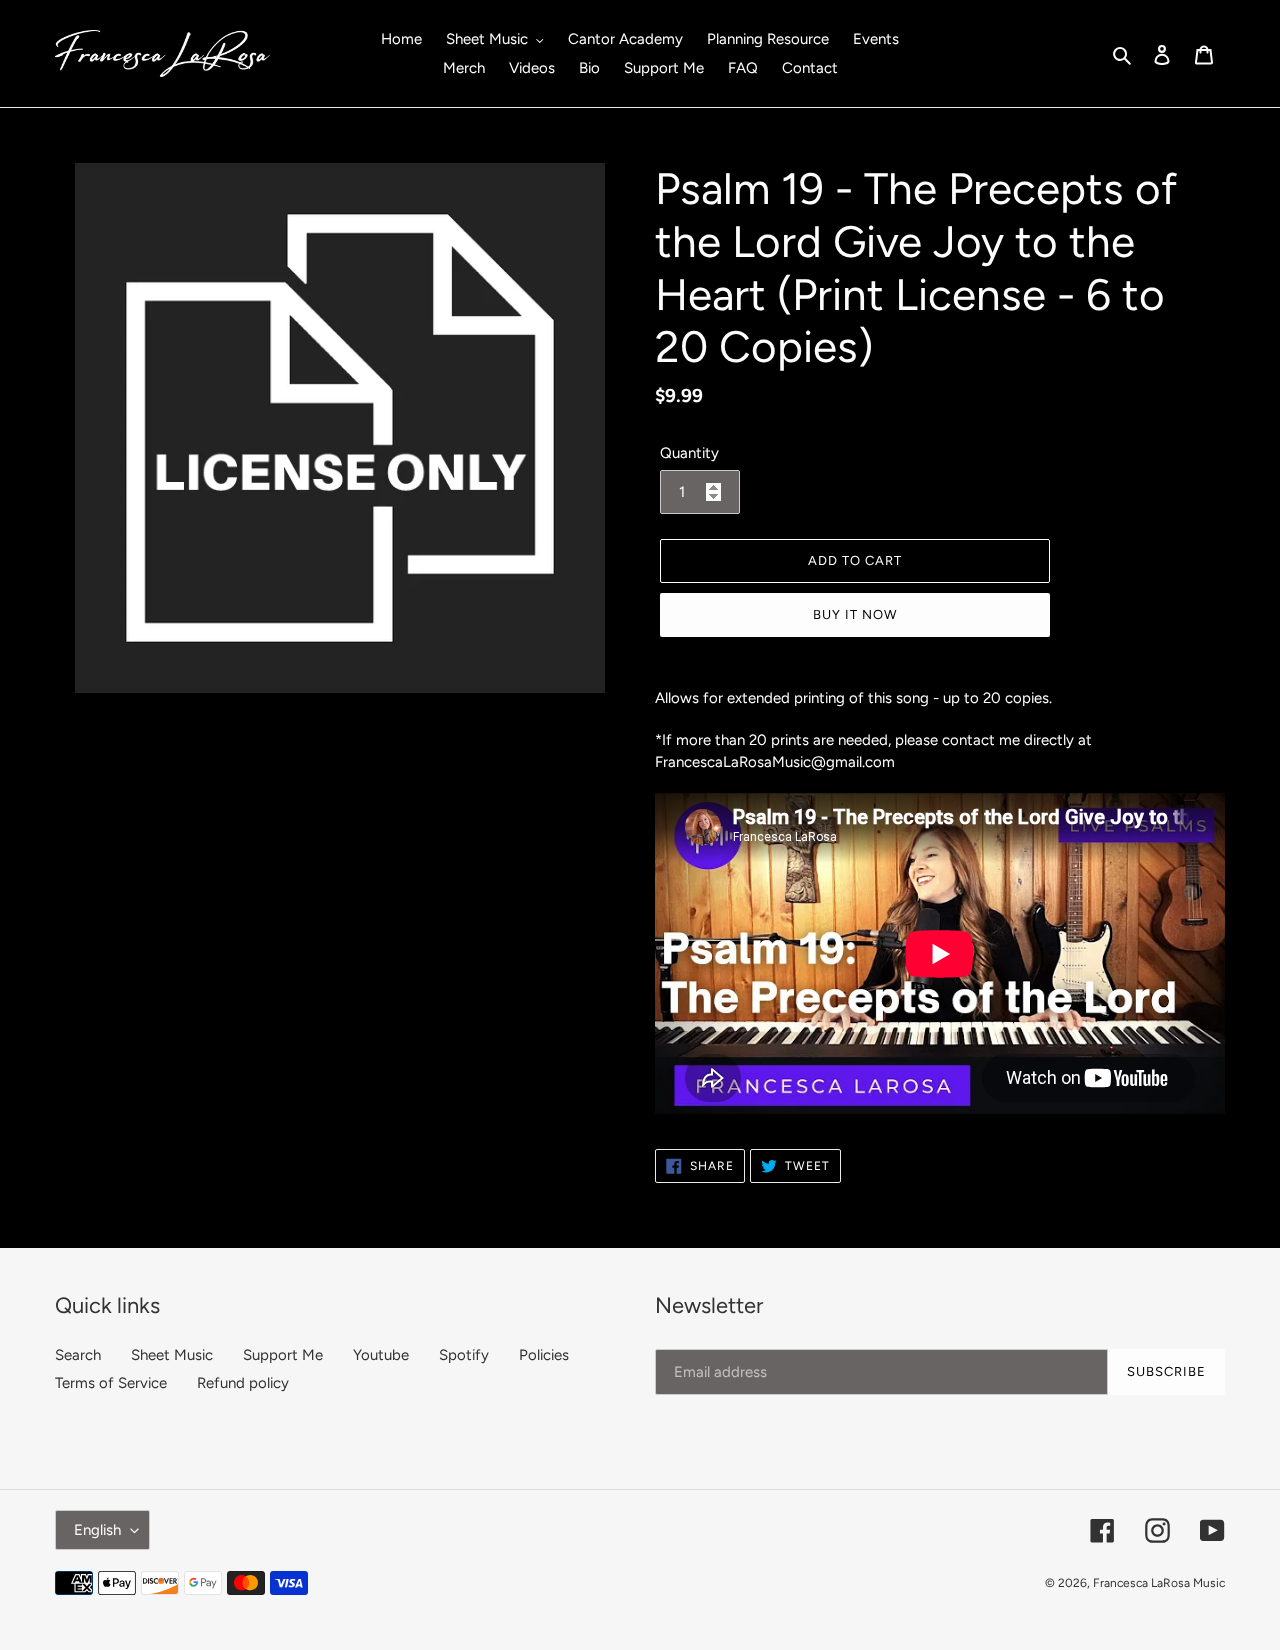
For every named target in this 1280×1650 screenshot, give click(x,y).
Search (78, 1355)
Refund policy (243, 1383)
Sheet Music (172, 1355)
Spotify (464, 1355)
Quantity (689, 453)
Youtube (381, 1355)
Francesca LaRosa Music (1159, 1583)
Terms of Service (111, 1383)
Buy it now (855, 614)
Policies (544, 1355)
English (97, 1530)
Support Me (283, 1355)
